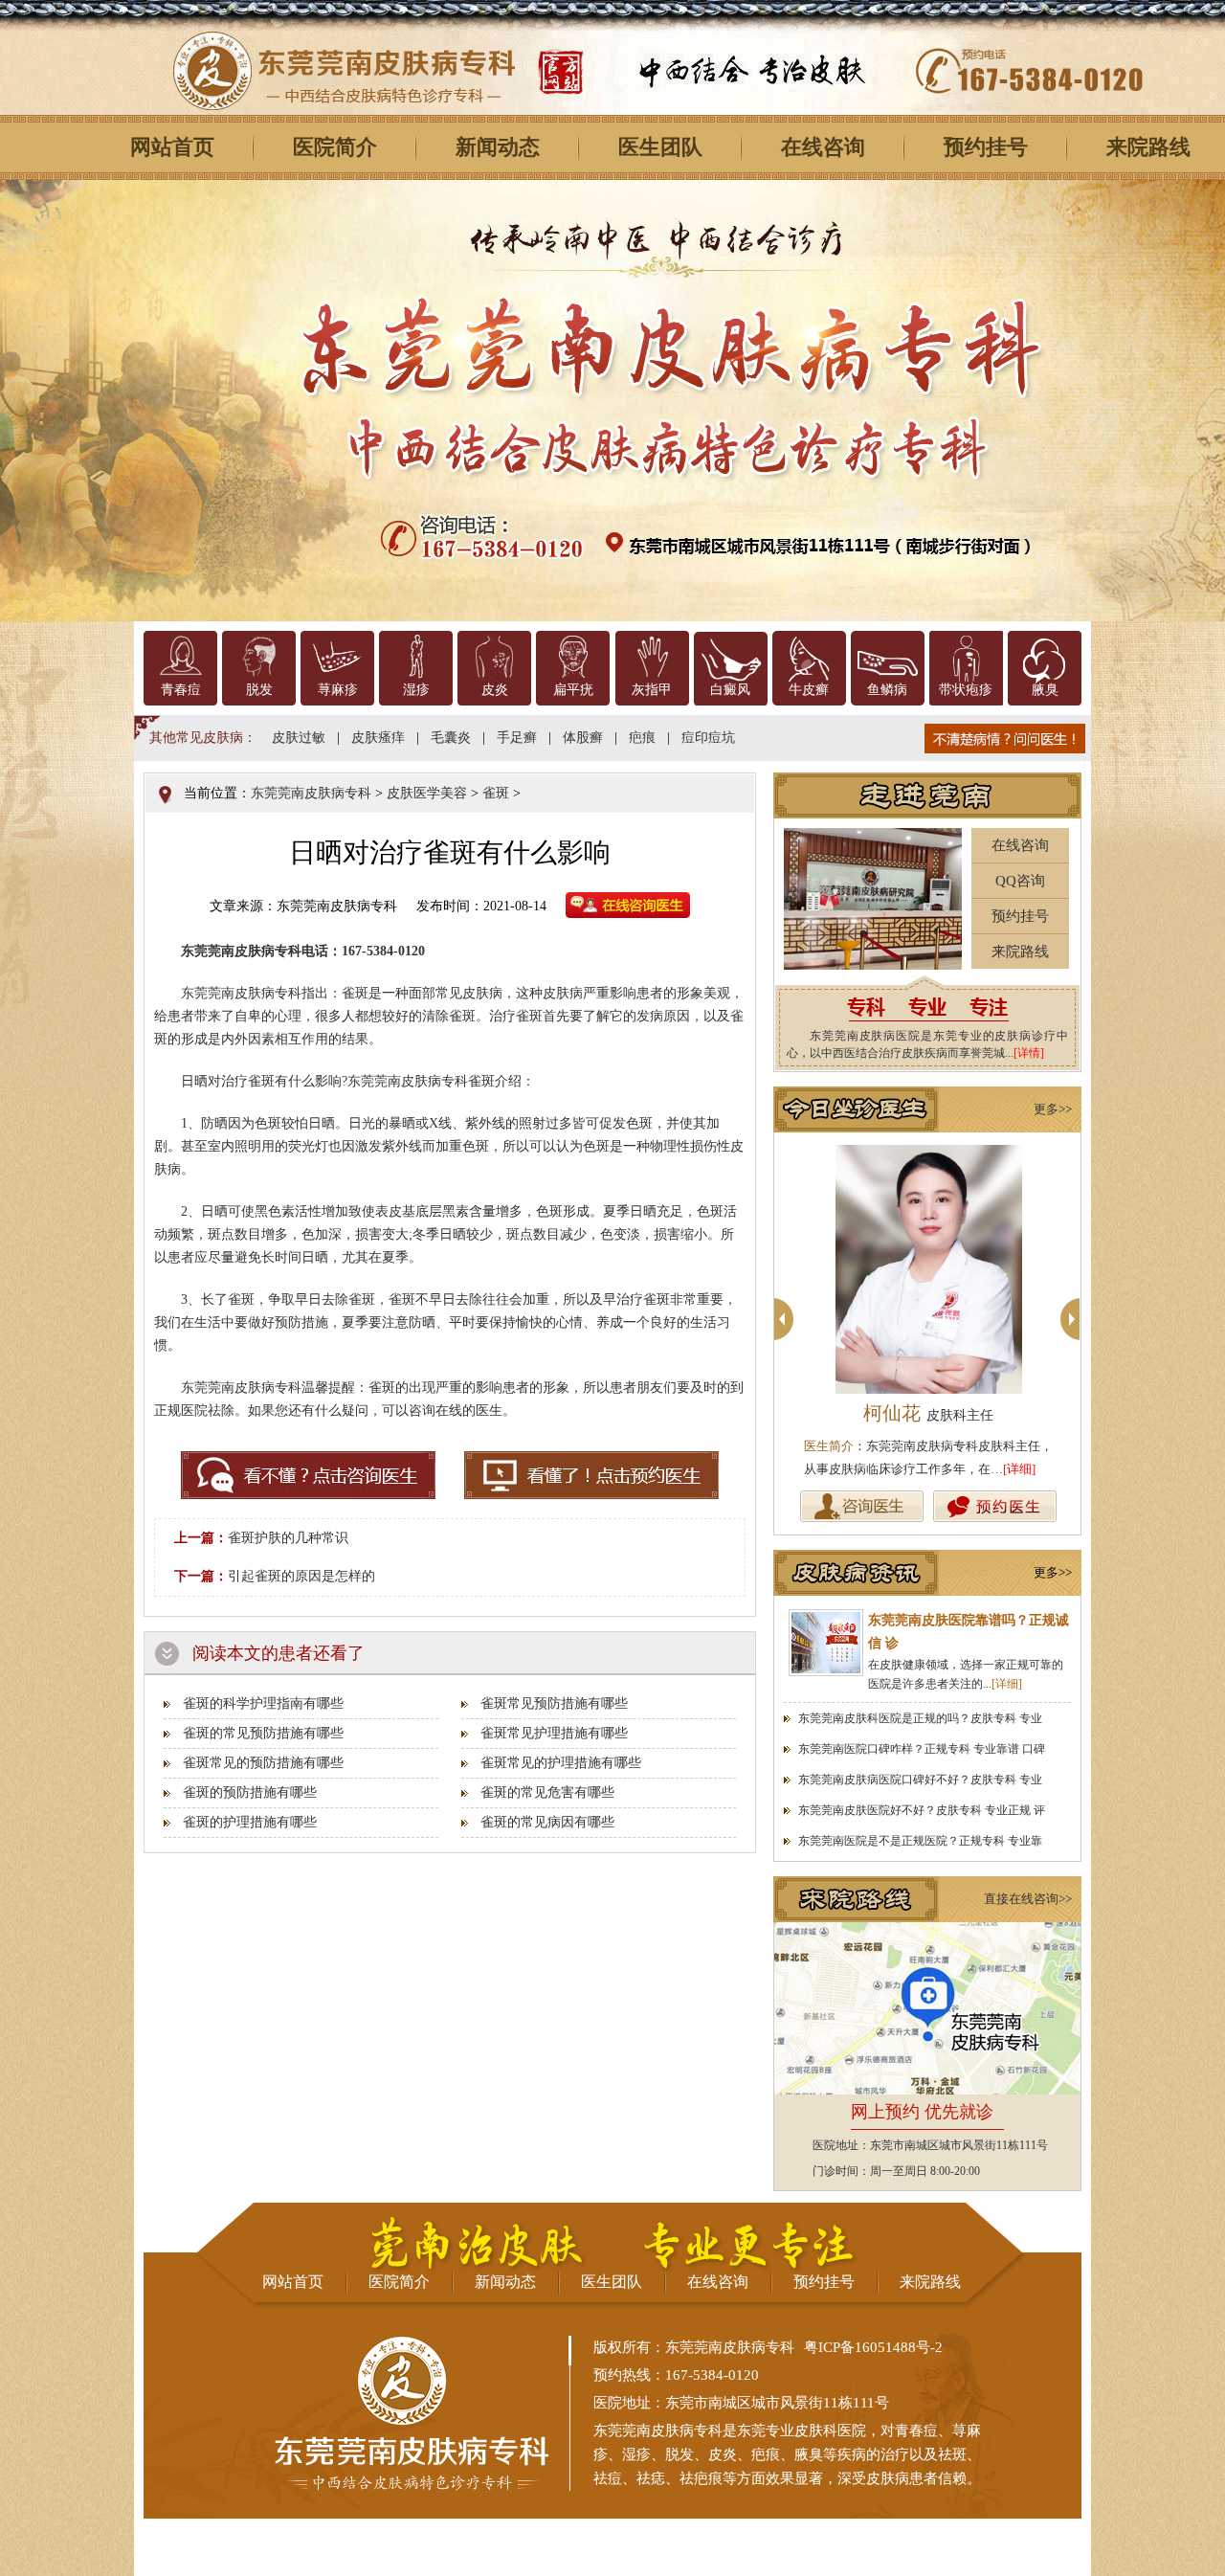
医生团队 (660, 147)
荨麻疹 (338, 690)
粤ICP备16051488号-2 (873, 2347)
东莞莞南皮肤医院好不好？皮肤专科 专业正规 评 (922, 1810)
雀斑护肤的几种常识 (288, 1538)
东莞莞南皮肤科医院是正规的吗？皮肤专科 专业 (920, 1718)
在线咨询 (823, 147)
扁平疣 (573, 690)
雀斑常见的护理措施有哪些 (561, 1763)
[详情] (1029, 1053)
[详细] (1019, 1469)
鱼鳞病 (887, 690)
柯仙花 (928, 1413)
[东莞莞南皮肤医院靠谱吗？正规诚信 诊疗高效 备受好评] (826, 1643)
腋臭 (1045, 690)
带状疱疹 (966, 690)
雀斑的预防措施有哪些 (250, 1792)
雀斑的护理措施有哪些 (250, 1822)
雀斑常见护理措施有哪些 (554, 1733)
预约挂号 (986, 147)
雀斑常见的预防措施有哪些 (263, 1763)
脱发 (259, 690)
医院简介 (335, 147)
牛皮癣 (809, 690)
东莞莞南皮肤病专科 (311, 793)
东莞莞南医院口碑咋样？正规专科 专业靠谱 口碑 (922, 1749)
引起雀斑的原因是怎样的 (301, 1576)
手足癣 (517, 738)
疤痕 (642, 738)
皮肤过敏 (299, 738)
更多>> (1053, 1109)
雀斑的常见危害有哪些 (547, 1792)
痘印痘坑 (708, 738)
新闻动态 (498, 147)
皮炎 (495, 690)
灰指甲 (652, 690)
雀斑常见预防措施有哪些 (554, 1703)
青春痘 (181, 690)
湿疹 (416, 690)
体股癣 (583, 738)
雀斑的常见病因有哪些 (547, 1822)
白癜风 (730, 690)
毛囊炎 (451, 738)
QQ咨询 (1020, 881)
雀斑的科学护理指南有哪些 (263, 1703)
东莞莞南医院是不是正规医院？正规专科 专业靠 (920, 1841)
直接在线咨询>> (1028, 1899)
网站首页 (172, 147)
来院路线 (1020, 952)
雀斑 (496, 793)
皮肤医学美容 (427, 793)
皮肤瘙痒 (378, 738)
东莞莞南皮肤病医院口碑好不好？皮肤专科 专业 (920, 1780)
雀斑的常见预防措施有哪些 (263, 1733)
